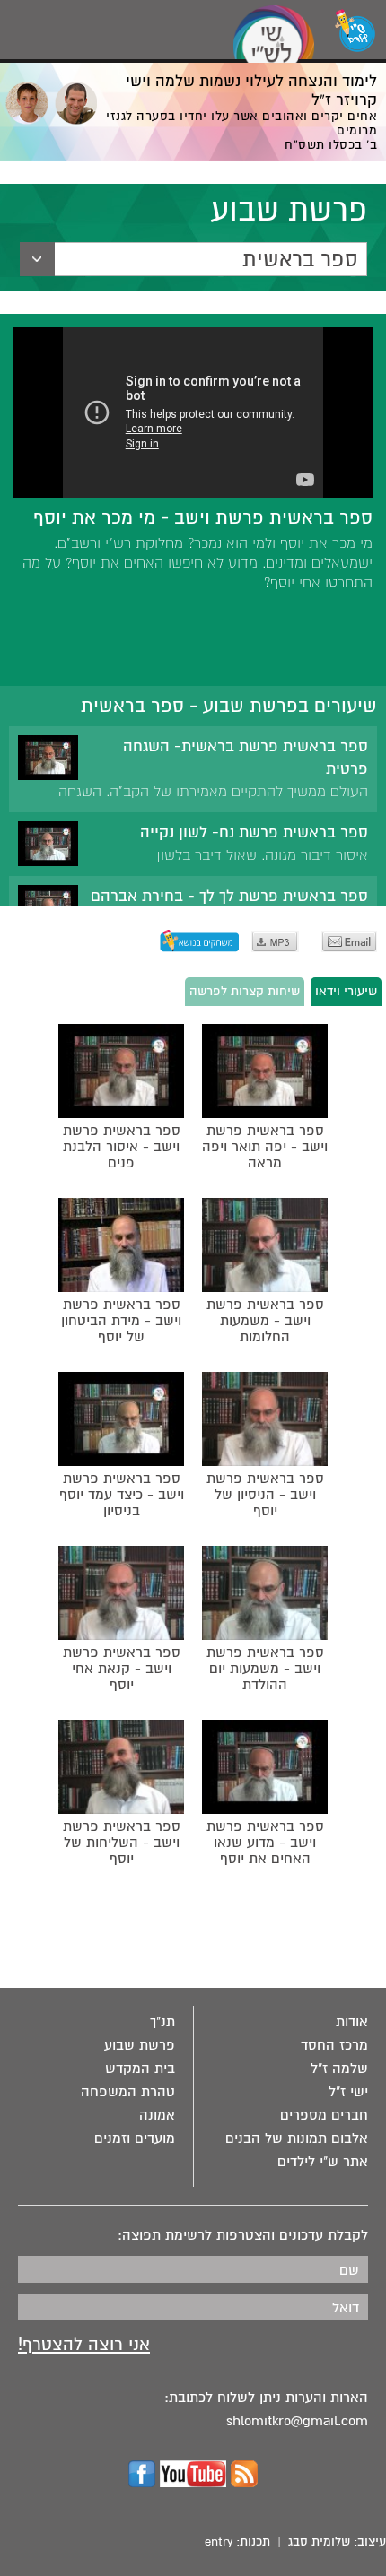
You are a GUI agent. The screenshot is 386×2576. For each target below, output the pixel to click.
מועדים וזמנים (135, 2138)
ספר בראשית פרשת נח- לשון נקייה (254, 833)
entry (219, 2541)
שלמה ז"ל (339, 2069)
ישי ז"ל (348, 2092)
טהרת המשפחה (128, 2092)
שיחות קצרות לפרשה (245, 991)
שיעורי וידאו (346, 991)
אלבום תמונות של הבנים (297, 2138)
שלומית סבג (319, 2541)
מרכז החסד (334, 2045)
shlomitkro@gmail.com (297, 2421)
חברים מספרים (324, 2115)
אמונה (157, 2115)
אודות (352, 2022)
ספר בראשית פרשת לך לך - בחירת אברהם (229, 896)
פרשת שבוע (140, 2045)
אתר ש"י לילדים (323, 2162)
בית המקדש (140, 2069)
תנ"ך (162, 2022)
